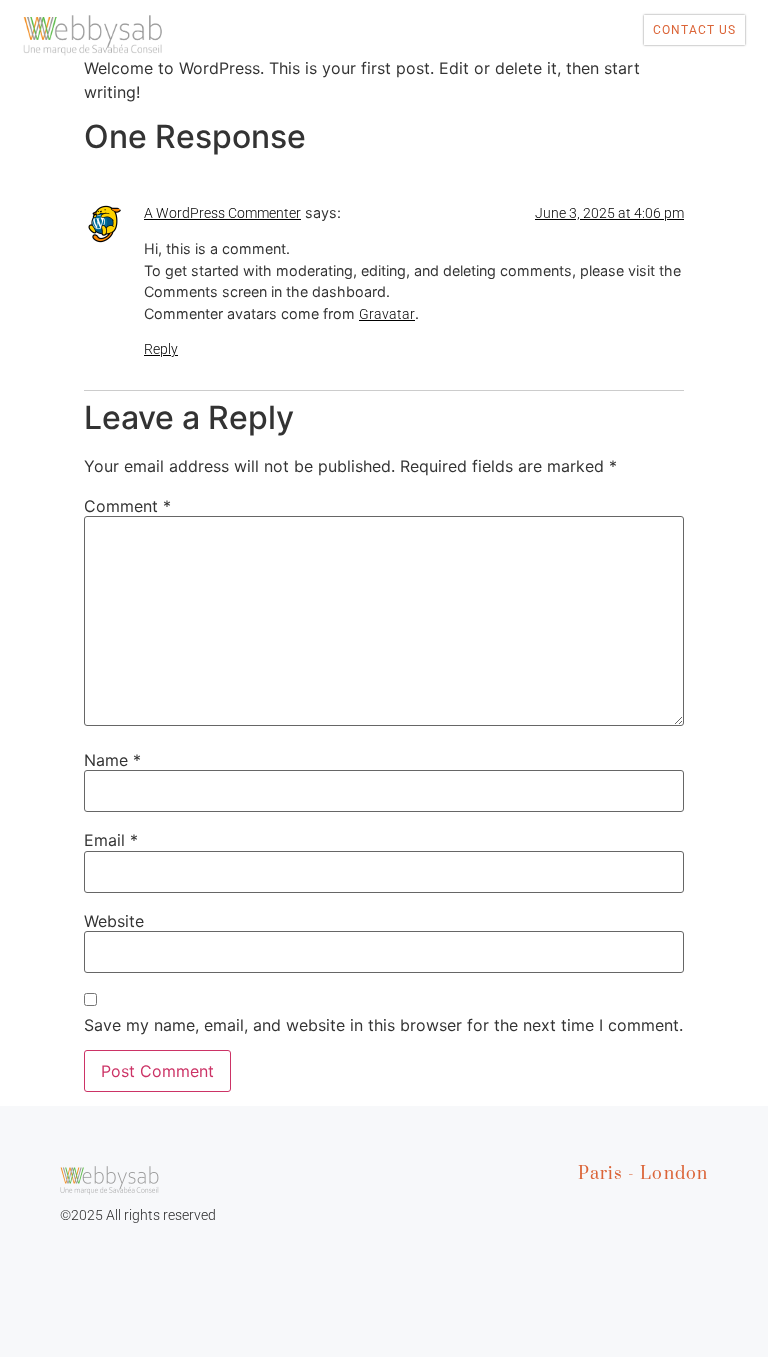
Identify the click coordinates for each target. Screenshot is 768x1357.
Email (111, 840)
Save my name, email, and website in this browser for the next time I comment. (383, 1025)
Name (112, 760)
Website (114, 921)
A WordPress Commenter (222, 213)
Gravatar (387, 314)
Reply (161, 349)
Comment (127, 506)
